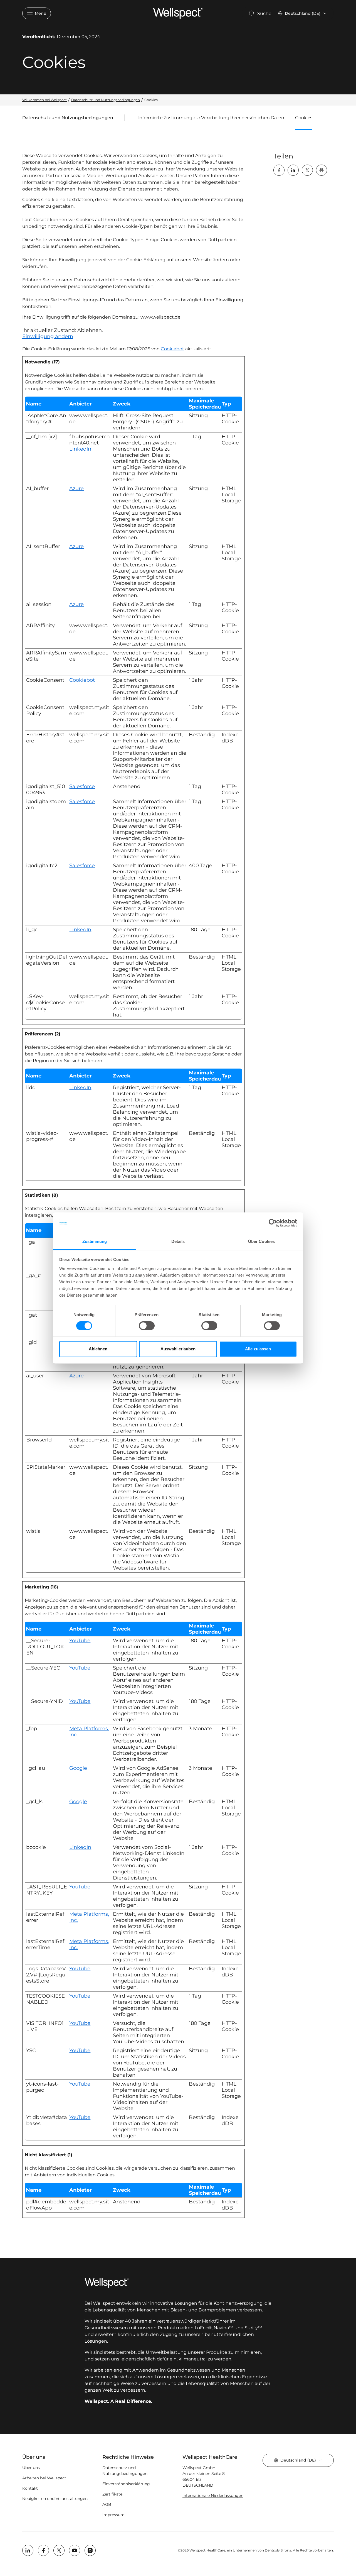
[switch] (147, 1326)
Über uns (31, 2468)
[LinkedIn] (293, 170)
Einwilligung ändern (48, 336)
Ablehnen (98, 1349)
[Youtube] (75, 2550)
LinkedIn (80, 449)
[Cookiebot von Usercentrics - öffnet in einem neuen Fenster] (273, 1223)
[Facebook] (279, 170)
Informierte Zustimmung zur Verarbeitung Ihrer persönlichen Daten (211, 118)
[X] (307, 170)
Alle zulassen (258, 1349)
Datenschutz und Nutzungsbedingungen (68, 119)
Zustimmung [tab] (95, 1241)
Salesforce (82, 786)
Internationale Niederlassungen (213, 2496)
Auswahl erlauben (178, 1349)
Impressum (113, 2515)
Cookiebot (172, 349)
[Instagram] (90, 2550)
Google (78, 1768)
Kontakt (30, 2488)
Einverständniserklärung (126, 2484)
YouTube (80, 1641)
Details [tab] (178, 1241)
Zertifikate (112, 2494)
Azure (76, 488)
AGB (107, 2504)
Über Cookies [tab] (261, 1241)
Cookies (304, 118)
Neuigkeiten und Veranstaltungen (55, 2499)
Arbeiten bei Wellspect (44, 2478)
